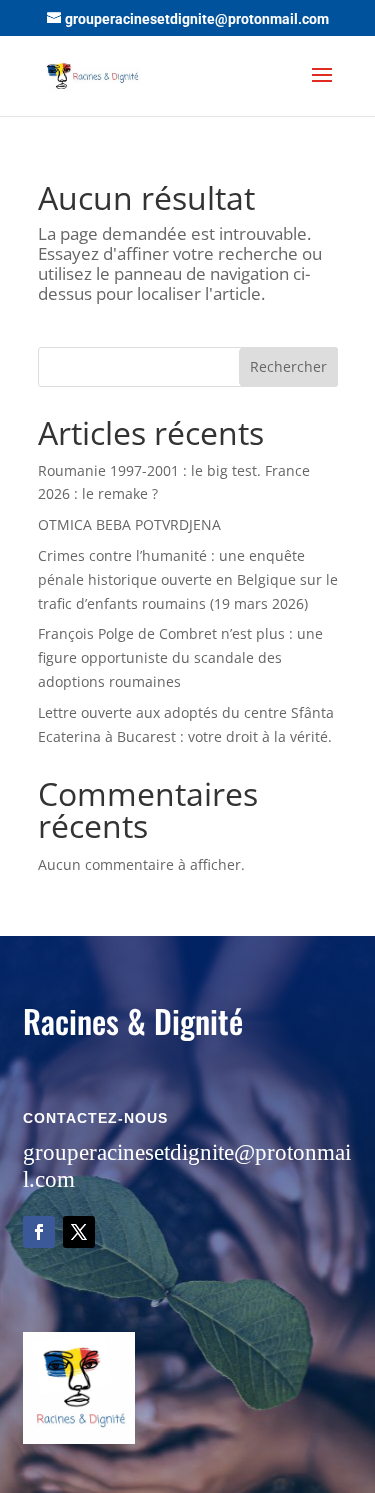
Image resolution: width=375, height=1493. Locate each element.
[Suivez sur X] (79, 1232)
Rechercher (288, 366)
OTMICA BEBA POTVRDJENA (129, 524)
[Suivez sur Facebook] (39, 1232)
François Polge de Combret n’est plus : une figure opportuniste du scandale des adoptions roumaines (180, 657)
